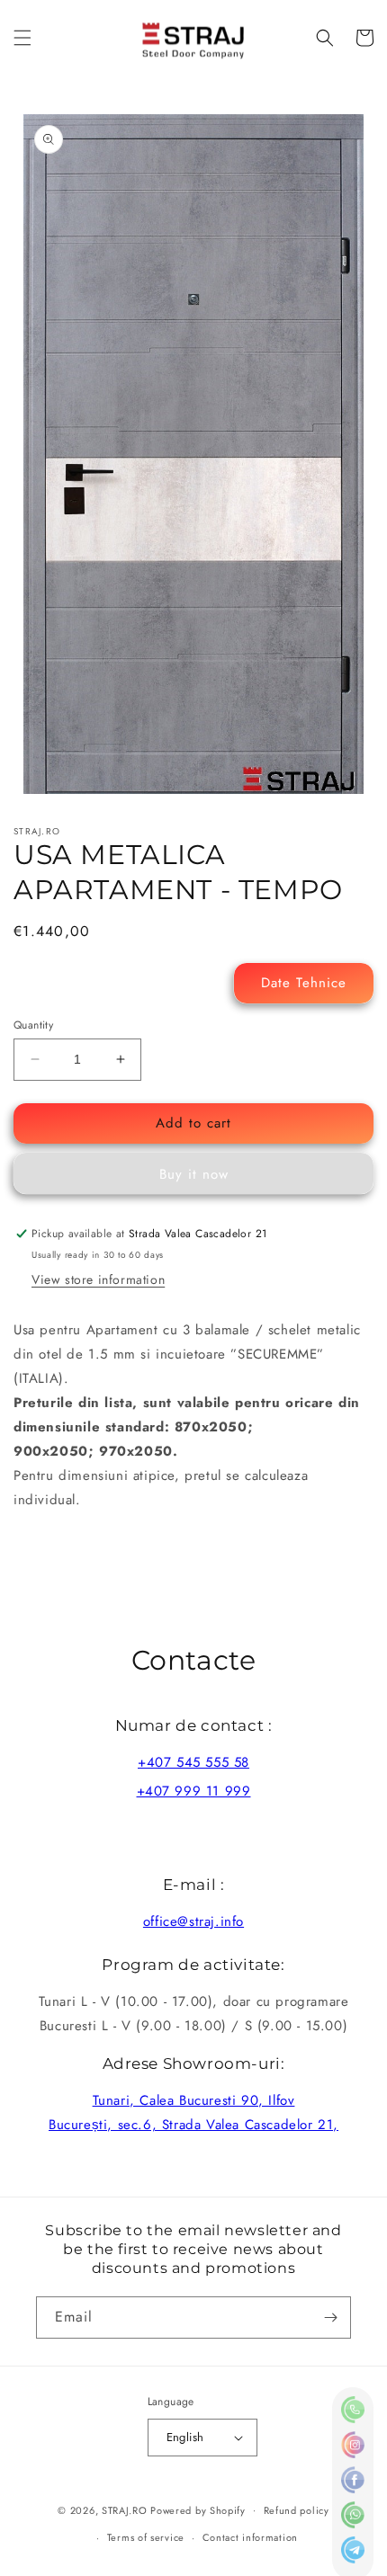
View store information (98, 1279)
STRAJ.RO (125, 2509)
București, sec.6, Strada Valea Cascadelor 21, (193, 2125)
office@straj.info (193, 1921)
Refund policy (297, 2510)
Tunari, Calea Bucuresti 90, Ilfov (194, 2100)
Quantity (33, 1025)
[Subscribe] (330, 2318)
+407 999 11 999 (194, 1791)
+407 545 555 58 (193, 1762)
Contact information (250, 2537)
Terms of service (146, 2537)
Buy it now (194, 1174)
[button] (22, 38)
